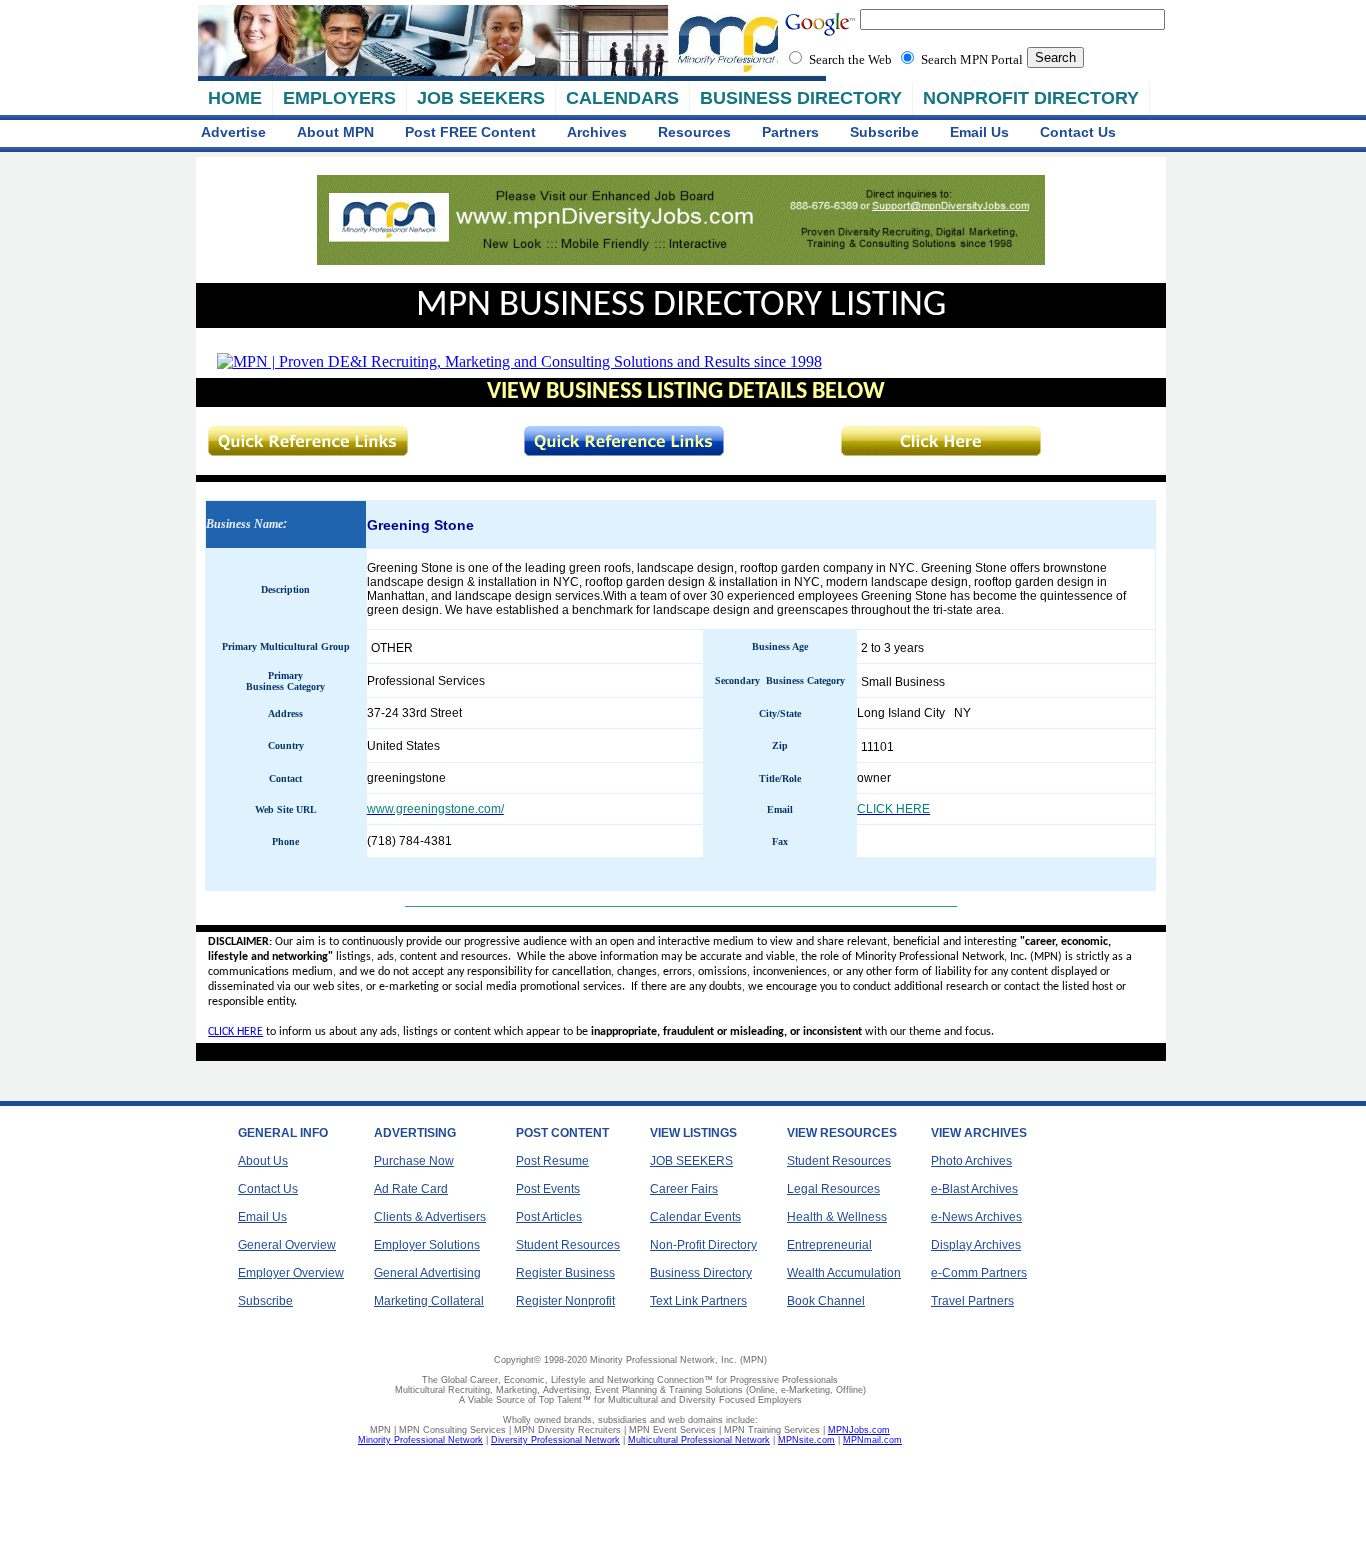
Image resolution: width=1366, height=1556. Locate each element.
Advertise (233, 132)
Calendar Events (695, 1217)
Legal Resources (833, 1189)
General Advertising (427, 1273)
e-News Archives (976, 1217)
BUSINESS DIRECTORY (801, 98)
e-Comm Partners (979, 1273)
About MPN (335, 132)
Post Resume (552, 1161)
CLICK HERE (235, 1032)
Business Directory (701, 1273)
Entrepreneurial (829, 1245)
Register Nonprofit (565, 1301)
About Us (263, 1161)
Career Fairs (684, 1189)
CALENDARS (622, 98)
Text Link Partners (698, 1301)
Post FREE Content (470, 132)
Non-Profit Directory (703, 1245)
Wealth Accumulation (844, 1273)
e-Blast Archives (974, 1189)
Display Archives (976, 1245)
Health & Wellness (837, 1217)
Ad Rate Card (411, 1189)
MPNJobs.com (859, 1430)
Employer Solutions (427, 1245)
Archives (597, 132)
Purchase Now (414, 1161)
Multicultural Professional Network (699, 1440)
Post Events (548, 1189)
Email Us (979, 132)
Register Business (565, 1273)
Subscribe (884, 132)
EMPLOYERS (339, 98)
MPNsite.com (806, 1440)
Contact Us (1078, 132)
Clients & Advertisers (430, 1217)
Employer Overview (291, 1273)
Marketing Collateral (429, 1301)
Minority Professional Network (420, 1440)
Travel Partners (972, 1301)
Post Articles (549, 1217)
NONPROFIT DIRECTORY (1031, 98)
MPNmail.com (872, 1440)
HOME (235, 98)
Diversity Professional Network (555, 1440)
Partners (790, 132)
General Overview (287, 1245)
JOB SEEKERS (481, 98)
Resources (694, 132)
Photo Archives (971, 1161)
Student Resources (568, 1245)
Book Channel (826, 1301)
